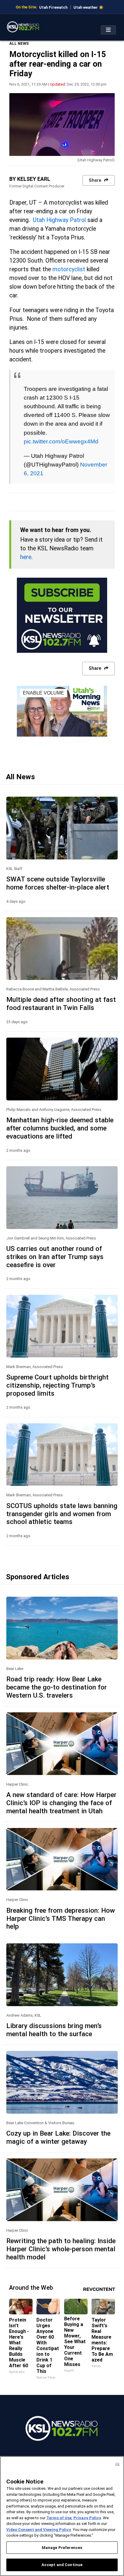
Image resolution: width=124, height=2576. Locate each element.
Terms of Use (59, 2518)
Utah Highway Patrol (59, 220)
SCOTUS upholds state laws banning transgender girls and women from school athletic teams (62, 1514)
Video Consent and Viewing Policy (39, 2530)
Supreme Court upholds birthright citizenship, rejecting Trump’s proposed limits (57, 1385)
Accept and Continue (62, 2565)
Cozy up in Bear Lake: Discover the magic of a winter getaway (58, 2137)
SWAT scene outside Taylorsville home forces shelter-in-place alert (58, 883)
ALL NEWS (19, 43)
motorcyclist (69, 269)
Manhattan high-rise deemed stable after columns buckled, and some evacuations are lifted (60, 1128)
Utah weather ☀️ (88, 7)
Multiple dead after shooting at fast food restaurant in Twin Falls (61, 1004)
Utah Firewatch (53, 7)
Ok (117, 2464)
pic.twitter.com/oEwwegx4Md (61, 441)
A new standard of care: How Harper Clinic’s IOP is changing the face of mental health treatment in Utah (61, 1803)
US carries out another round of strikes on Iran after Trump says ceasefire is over (55, 1257)
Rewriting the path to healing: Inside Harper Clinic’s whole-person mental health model (61, 2249)
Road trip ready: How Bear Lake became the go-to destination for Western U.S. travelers (57, 1687)
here (26, 557)
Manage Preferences (62, 2548)
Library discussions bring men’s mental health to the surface (54, 2030)
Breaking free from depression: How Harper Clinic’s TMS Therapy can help (61, 1918)
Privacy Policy (87, 2518)
